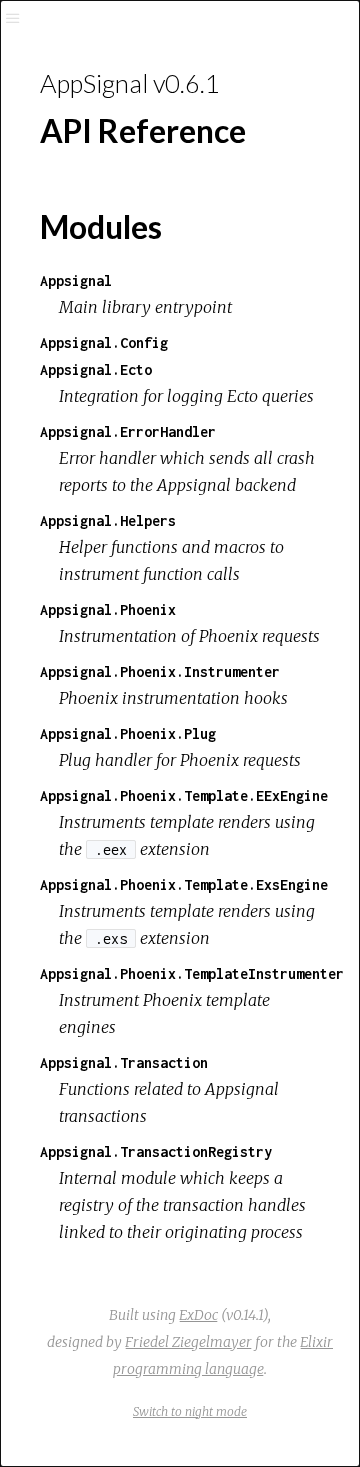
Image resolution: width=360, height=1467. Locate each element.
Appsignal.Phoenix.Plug (128, 733)
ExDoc (198, 1315)
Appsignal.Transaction (124, 1062)
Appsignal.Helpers (108, 520)
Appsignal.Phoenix (108, 609)
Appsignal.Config (104, 342)
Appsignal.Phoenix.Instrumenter (160, 671)
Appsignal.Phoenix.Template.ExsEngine (184, 884)
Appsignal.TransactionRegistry (156, 1151)
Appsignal (76, 280)
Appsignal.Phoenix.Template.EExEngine (184, 795)
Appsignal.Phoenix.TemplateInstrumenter (192, 973)
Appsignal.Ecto (96, 369)
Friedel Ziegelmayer (188, 1342)
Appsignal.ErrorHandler (128, 431)
